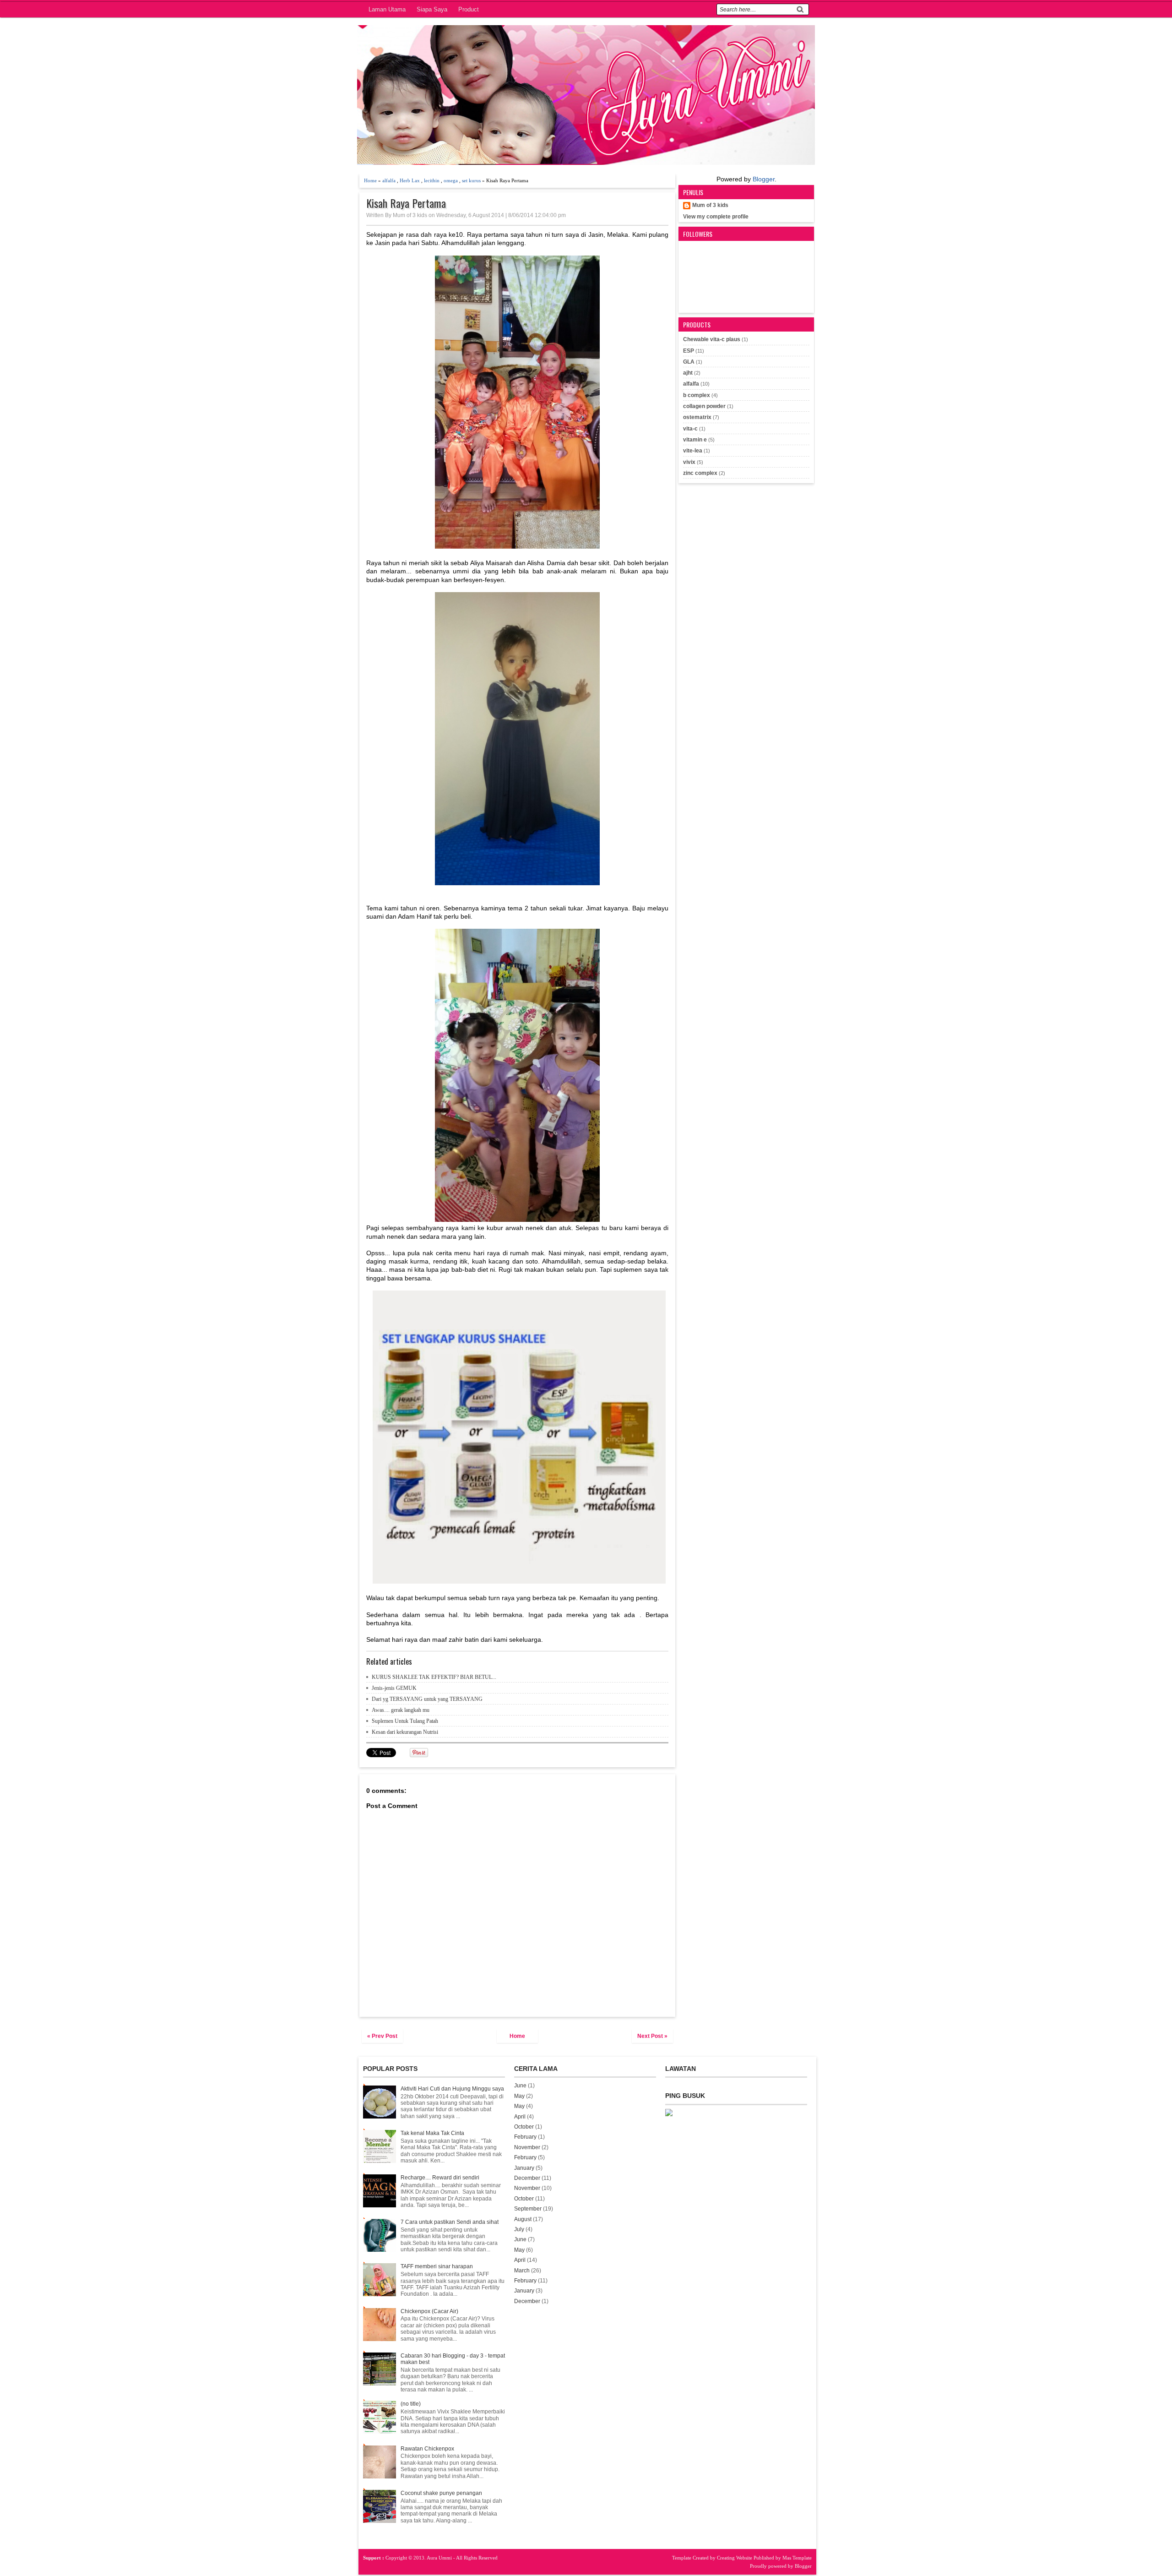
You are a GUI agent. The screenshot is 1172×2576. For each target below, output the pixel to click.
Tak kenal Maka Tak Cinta (432, 2133)
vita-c (690, 429)
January (524, 2168)
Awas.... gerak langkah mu (401, 1710)
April (520, 2117)
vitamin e (695, 440)
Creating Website (735, 2558)
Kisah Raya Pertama (406, 203)
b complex (697, 395)
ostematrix (697, 417)
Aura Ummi (440, 2558)
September (528, 2209)
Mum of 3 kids (710, 205)
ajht (688, 373)
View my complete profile (716, 217)
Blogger (764, 179)
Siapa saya (432, 9)
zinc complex (700, 473)
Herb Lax (410, 180)
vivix (689, 462)
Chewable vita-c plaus (712, 339)
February (525, 2137)
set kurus (471, 180)
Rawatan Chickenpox (427, 2449)
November (527, 2147)
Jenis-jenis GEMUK (394, 1688)
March (522, 2271)
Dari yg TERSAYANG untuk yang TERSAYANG (427, 1699)
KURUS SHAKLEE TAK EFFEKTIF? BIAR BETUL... (434, 1677)
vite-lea (693, 451)
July (519, 2229)
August (523, 2219)
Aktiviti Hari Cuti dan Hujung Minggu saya (452, 2089)
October (524, 2127)
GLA (689, 362)
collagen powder (704, 406)
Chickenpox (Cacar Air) (429, 2311)
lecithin (432, 180)
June (520, 2086)
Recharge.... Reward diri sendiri (440, 2178)
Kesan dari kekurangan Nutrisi (405, 1732)
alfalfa (389, 180)
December (527, 2178)
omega (451, 180)
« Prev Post (382, 2036)
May (519, 2096)
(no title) (411, 2404)
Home (370, 180)
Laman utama (387, 9)
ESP (689, 351)
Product (469, 9)
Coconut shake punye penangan (441, 2493)
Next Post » (652, 2036)
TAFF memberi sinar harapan (437, 2266)
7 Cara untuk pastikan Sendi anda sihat (450, 2222)
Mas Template (797, 2558)
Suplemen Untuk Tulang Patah (405, 1721)
